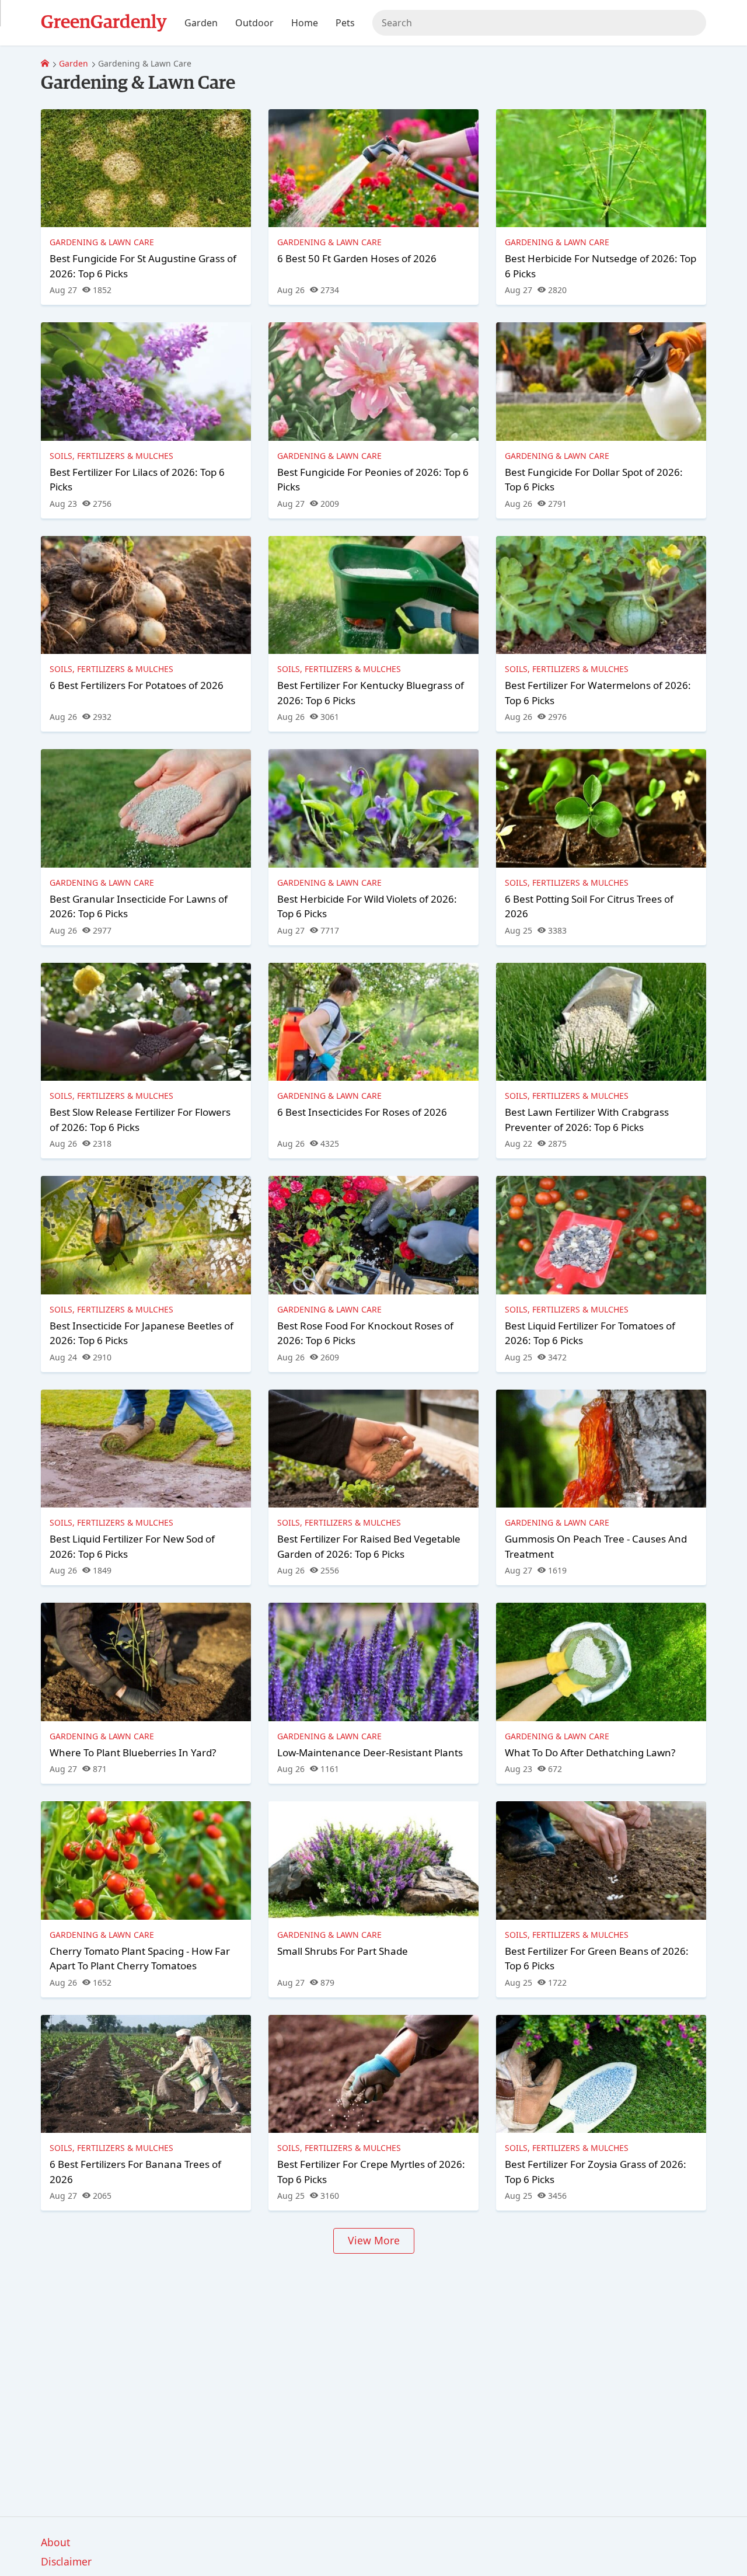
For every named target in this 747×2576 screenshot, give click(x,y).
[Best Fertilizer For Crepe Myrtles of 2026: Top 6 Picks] (373, 2074)
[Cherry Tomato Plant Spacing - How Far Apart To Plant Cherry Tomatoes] (146, 1860)
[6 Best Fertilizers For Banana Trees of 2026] (146, 2074)
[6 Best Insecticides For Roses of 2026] (373, 1022)
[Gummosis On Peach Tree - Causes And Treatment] (601, 1449)
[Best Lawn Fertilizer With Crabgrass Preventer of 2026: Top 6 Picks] (601, 1022)
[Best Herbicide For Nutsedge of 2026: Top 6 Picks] (601, 168)
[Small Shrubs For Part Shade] (373, 1860)
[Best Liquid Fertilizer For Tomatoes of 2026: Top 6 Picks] (601, 1235)
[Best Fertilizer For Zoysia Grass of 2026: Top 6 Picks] (601, 2074)
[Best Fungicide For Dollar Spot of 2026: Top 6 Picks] (601, 381)
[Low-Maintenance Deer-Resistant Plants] (373, 1662)
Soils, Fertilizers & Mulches (111, 456)
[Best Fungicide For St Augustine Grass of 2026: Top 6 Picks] (146, 168)
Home (305, 23)
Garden (74, 63)
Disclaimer (66, 2561)
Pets (345, 23)
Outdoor (254, 23)
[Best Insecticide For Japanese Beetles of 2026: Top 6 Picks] (146, 1235)
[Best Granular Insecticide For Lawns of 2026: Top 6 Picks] (146, 808)
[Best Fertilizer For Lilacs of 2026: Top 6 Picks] (146, 381)
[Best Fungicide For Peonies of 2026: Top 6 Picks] (373, 381)
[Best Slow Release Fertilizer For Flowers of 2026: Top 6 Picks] (146, 1022)
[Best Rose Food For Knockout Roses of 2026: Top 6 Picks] (373, 1235)
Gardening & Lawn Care (102, 242)
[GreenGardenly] (45, 63)
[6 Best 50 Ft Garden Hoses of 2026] (373, 168)
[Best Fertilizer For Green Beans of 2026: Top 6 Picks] (601, 1860)
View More (374, 2240)
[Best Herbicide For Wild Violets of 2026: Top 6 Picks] (373, 808)
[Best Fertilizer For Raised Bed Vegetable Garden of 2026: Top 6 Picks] (373, 1449)
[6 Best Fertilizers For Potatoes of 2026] (146, 595)
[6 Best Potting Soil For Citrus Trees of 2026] (601, 808)
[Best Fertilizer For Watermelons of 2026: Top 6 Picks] (601, 595)
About (55, 2542)
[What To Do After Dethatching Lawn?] (601, 1662)
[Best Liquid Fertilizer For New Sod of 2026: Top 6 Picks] (146, 1449)
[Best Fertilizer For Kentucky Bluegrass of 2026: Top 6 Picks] (373, 595)
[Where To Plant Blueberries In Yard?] (146, 1662)
